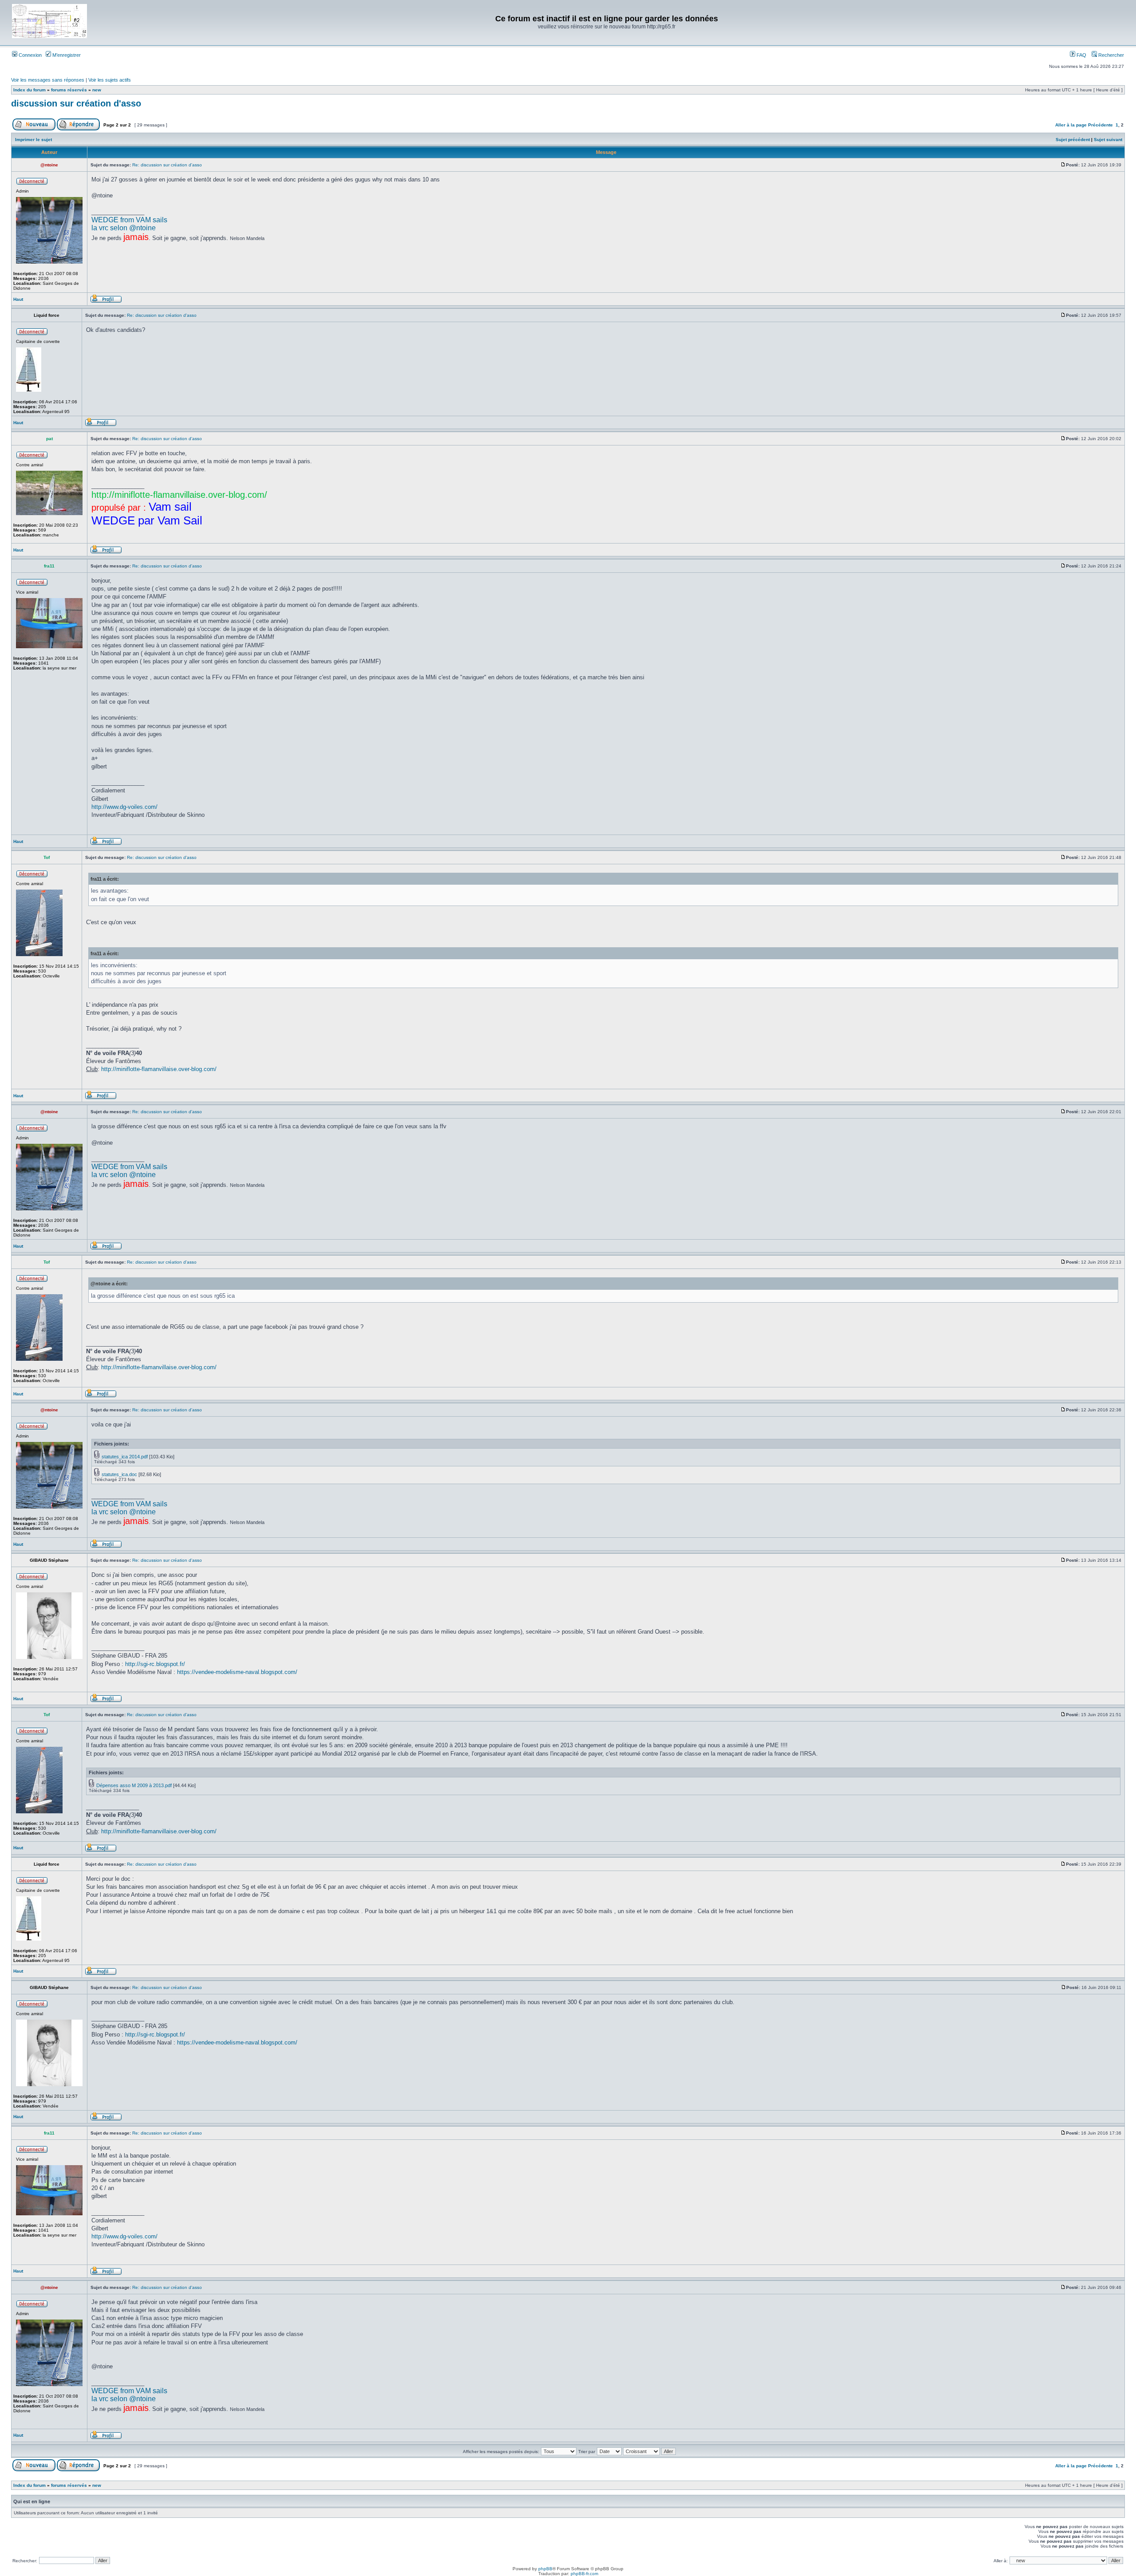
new (97, 90)
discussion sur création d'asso (76, 103)
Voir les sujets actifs (110, 80)
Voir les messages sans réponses (48, 80)
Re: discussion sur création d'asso (167, 165)
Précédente (1100, 125)
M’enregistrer (66, 55)
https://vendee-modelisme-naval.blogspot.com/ (237, 1672)
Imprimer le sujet (34, 140)
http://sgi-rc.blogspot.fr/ (155, 1664)
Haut (18, 299)
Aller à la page (1071, 125)
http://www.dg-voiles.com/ (124, 807)
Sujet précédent (1073, 140)
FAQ (1081, 55)
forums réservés (69, 90)
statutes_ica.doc (119, 1474)
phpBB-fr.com (584, 2574)
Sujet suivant (1108, 140)
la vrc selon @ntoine (124, 228)
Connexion (30, 55)
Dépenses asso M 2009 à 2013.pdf (134, 1785)
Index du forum (30, 90)
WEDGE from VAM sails (129, 220)
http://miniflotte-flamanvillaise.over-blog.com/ (159, 1069)
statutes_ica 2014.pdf (125, 1457)
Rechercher (1110, 55)
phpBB (545, 2569)
